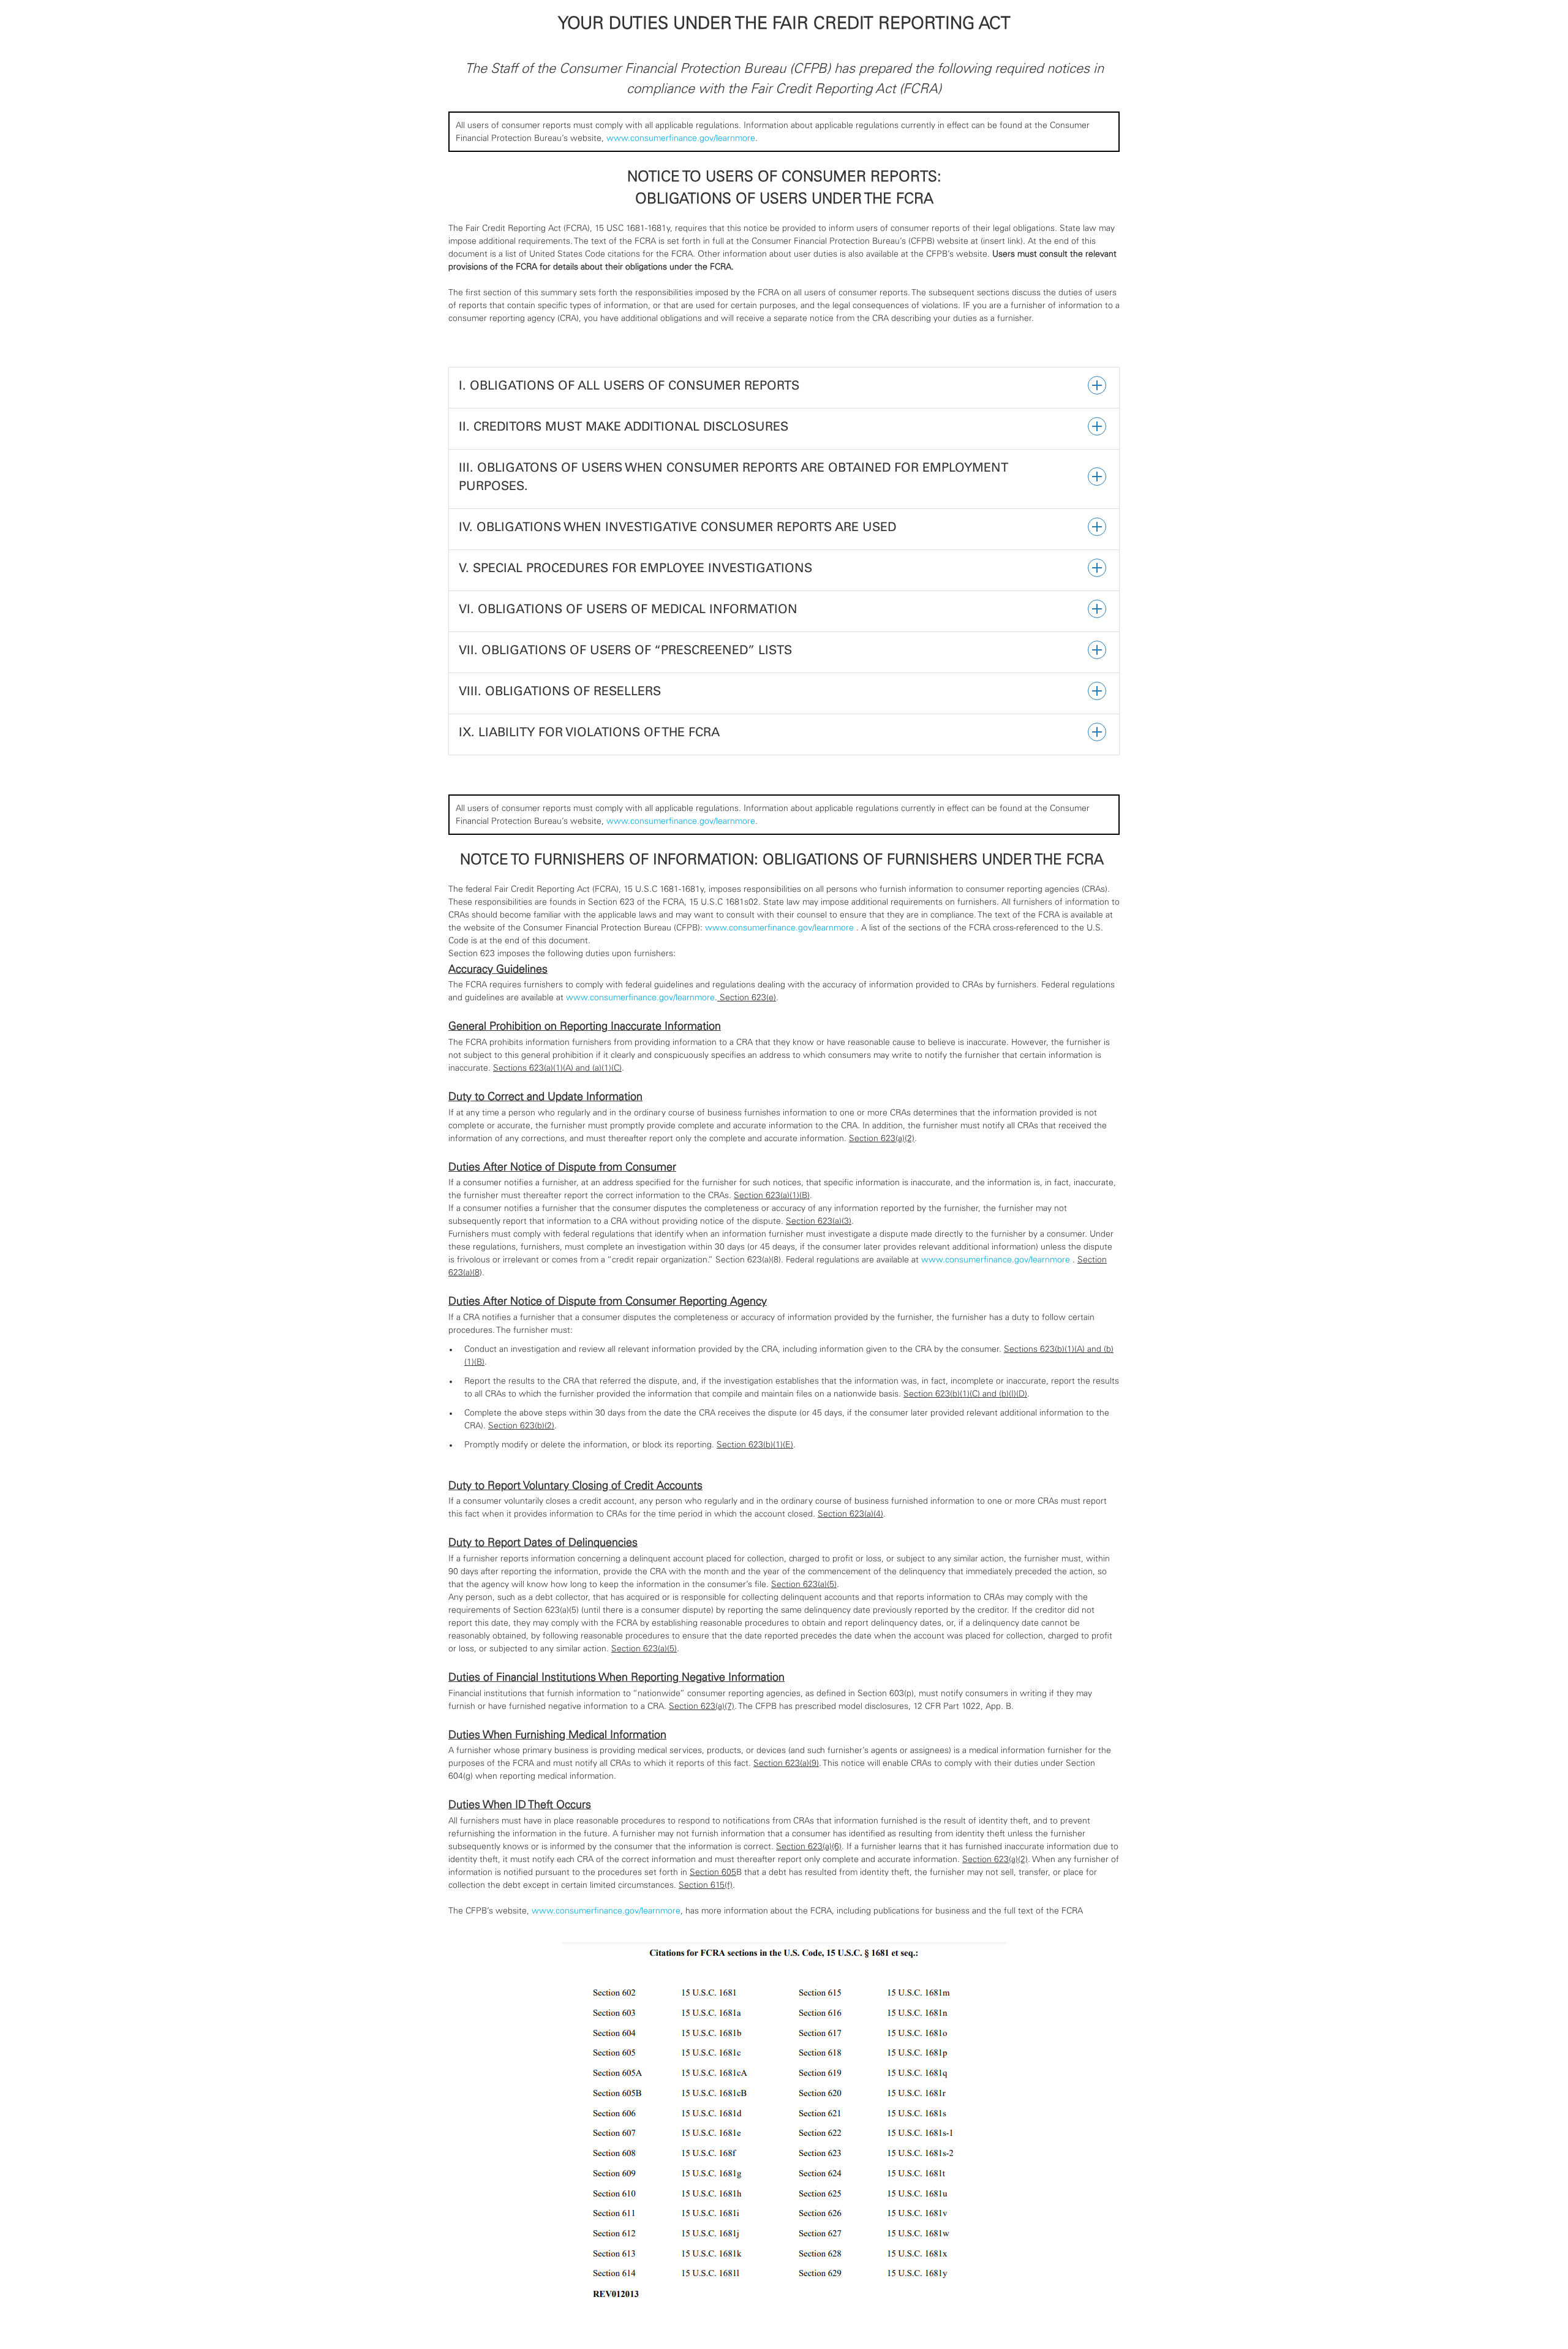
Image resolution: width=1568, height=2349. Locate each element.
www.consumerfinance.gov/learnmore (681, 138)
